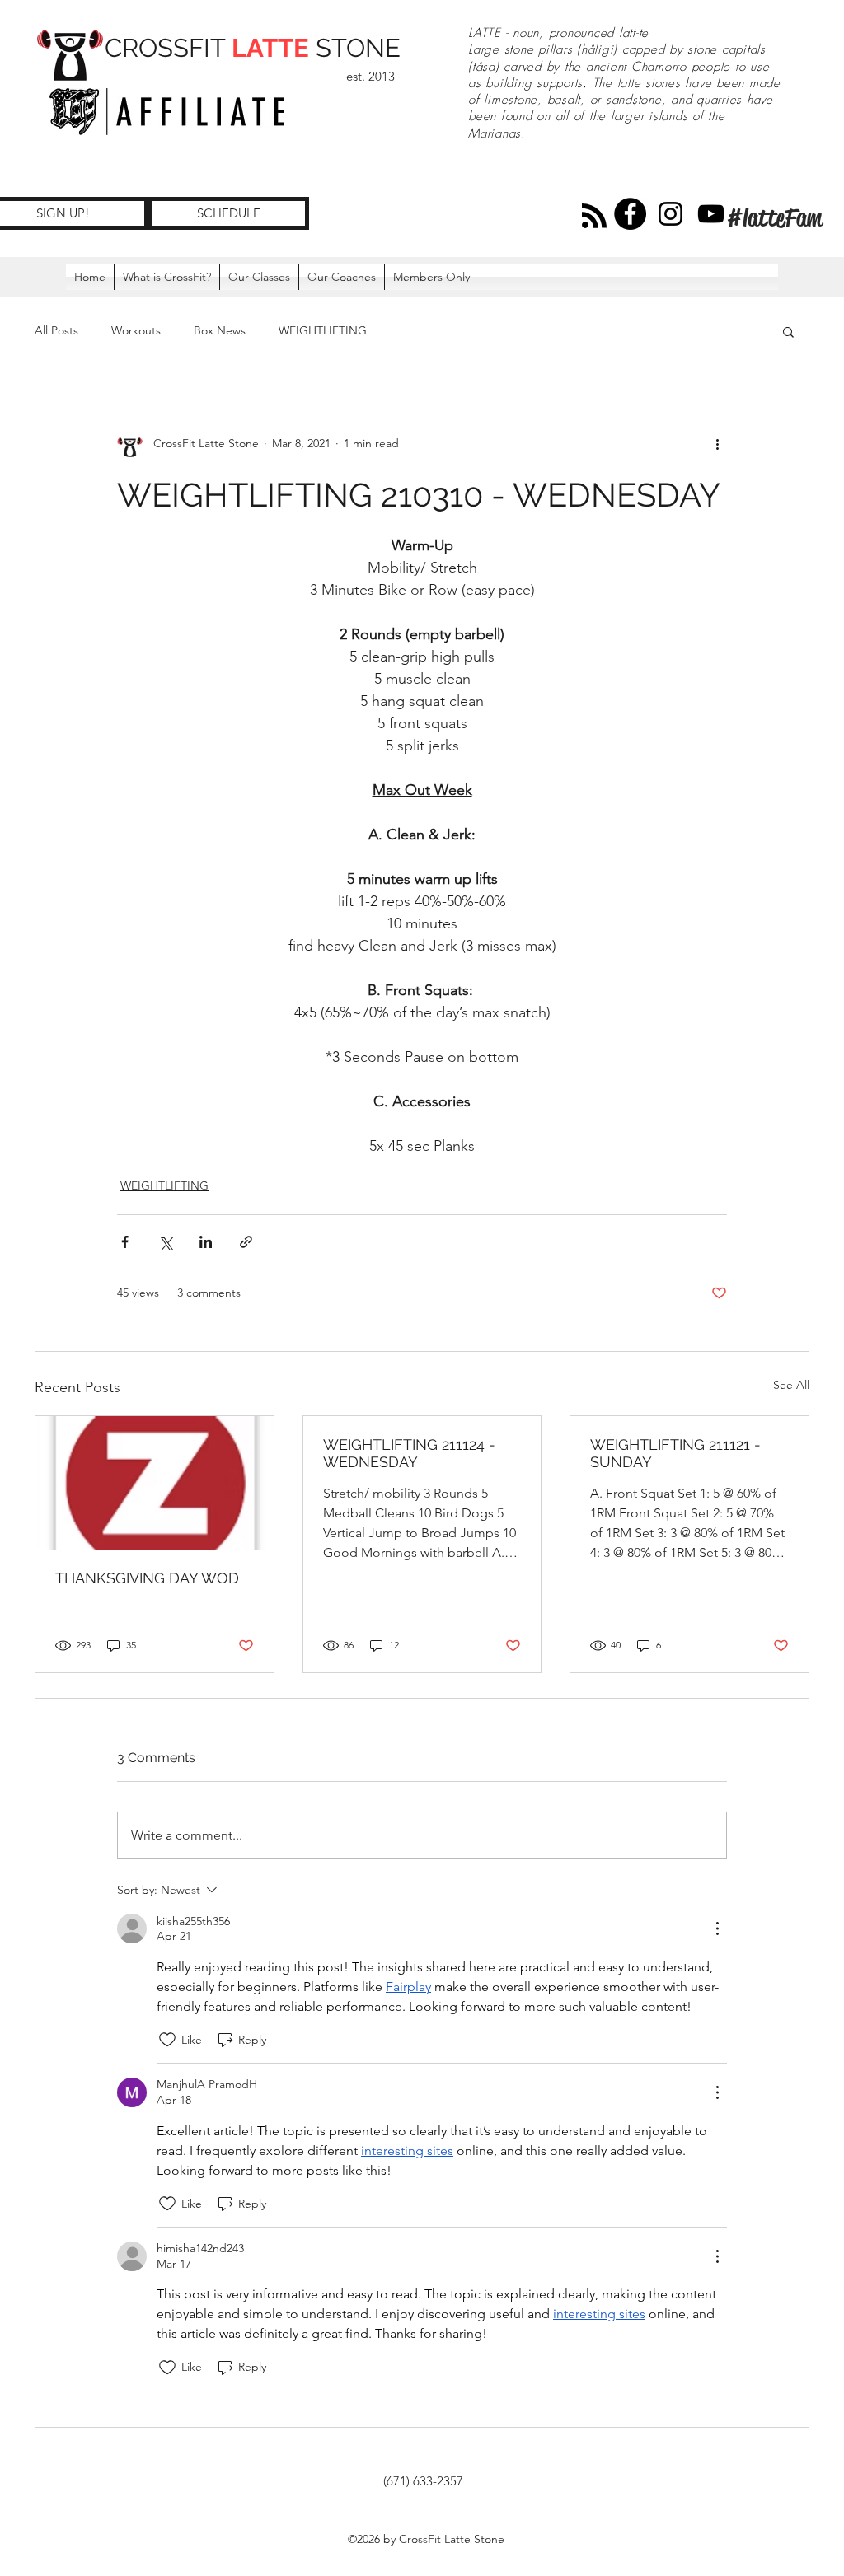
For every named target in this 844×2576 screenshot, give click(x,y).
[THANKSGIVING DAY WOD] (155, 1483)
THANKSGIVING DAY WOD (147, 1578)
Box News (220, 330)
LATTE (270, 48)
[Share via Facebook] (125, 1242)
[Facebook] (630, 214)
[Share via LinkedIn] (206, 1242)
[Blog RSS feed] (594, 217)
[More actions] (717, 444)
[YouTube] (711, 214)
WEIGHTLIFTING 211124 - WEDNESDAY (409, 1453)
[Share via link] (246, 1242)
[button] (431, 277)
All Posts (56, 330)
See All (791, 1385)
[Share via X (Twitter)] (165, 1242)
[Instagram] (671, 214)
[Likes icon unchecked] (167, 2040)
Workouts (136, 330)
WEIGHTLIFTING (323, 330)
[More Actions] (717, 1928)
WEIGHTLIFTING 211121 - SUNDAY (675, 1453)
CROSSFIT (168, 48)
